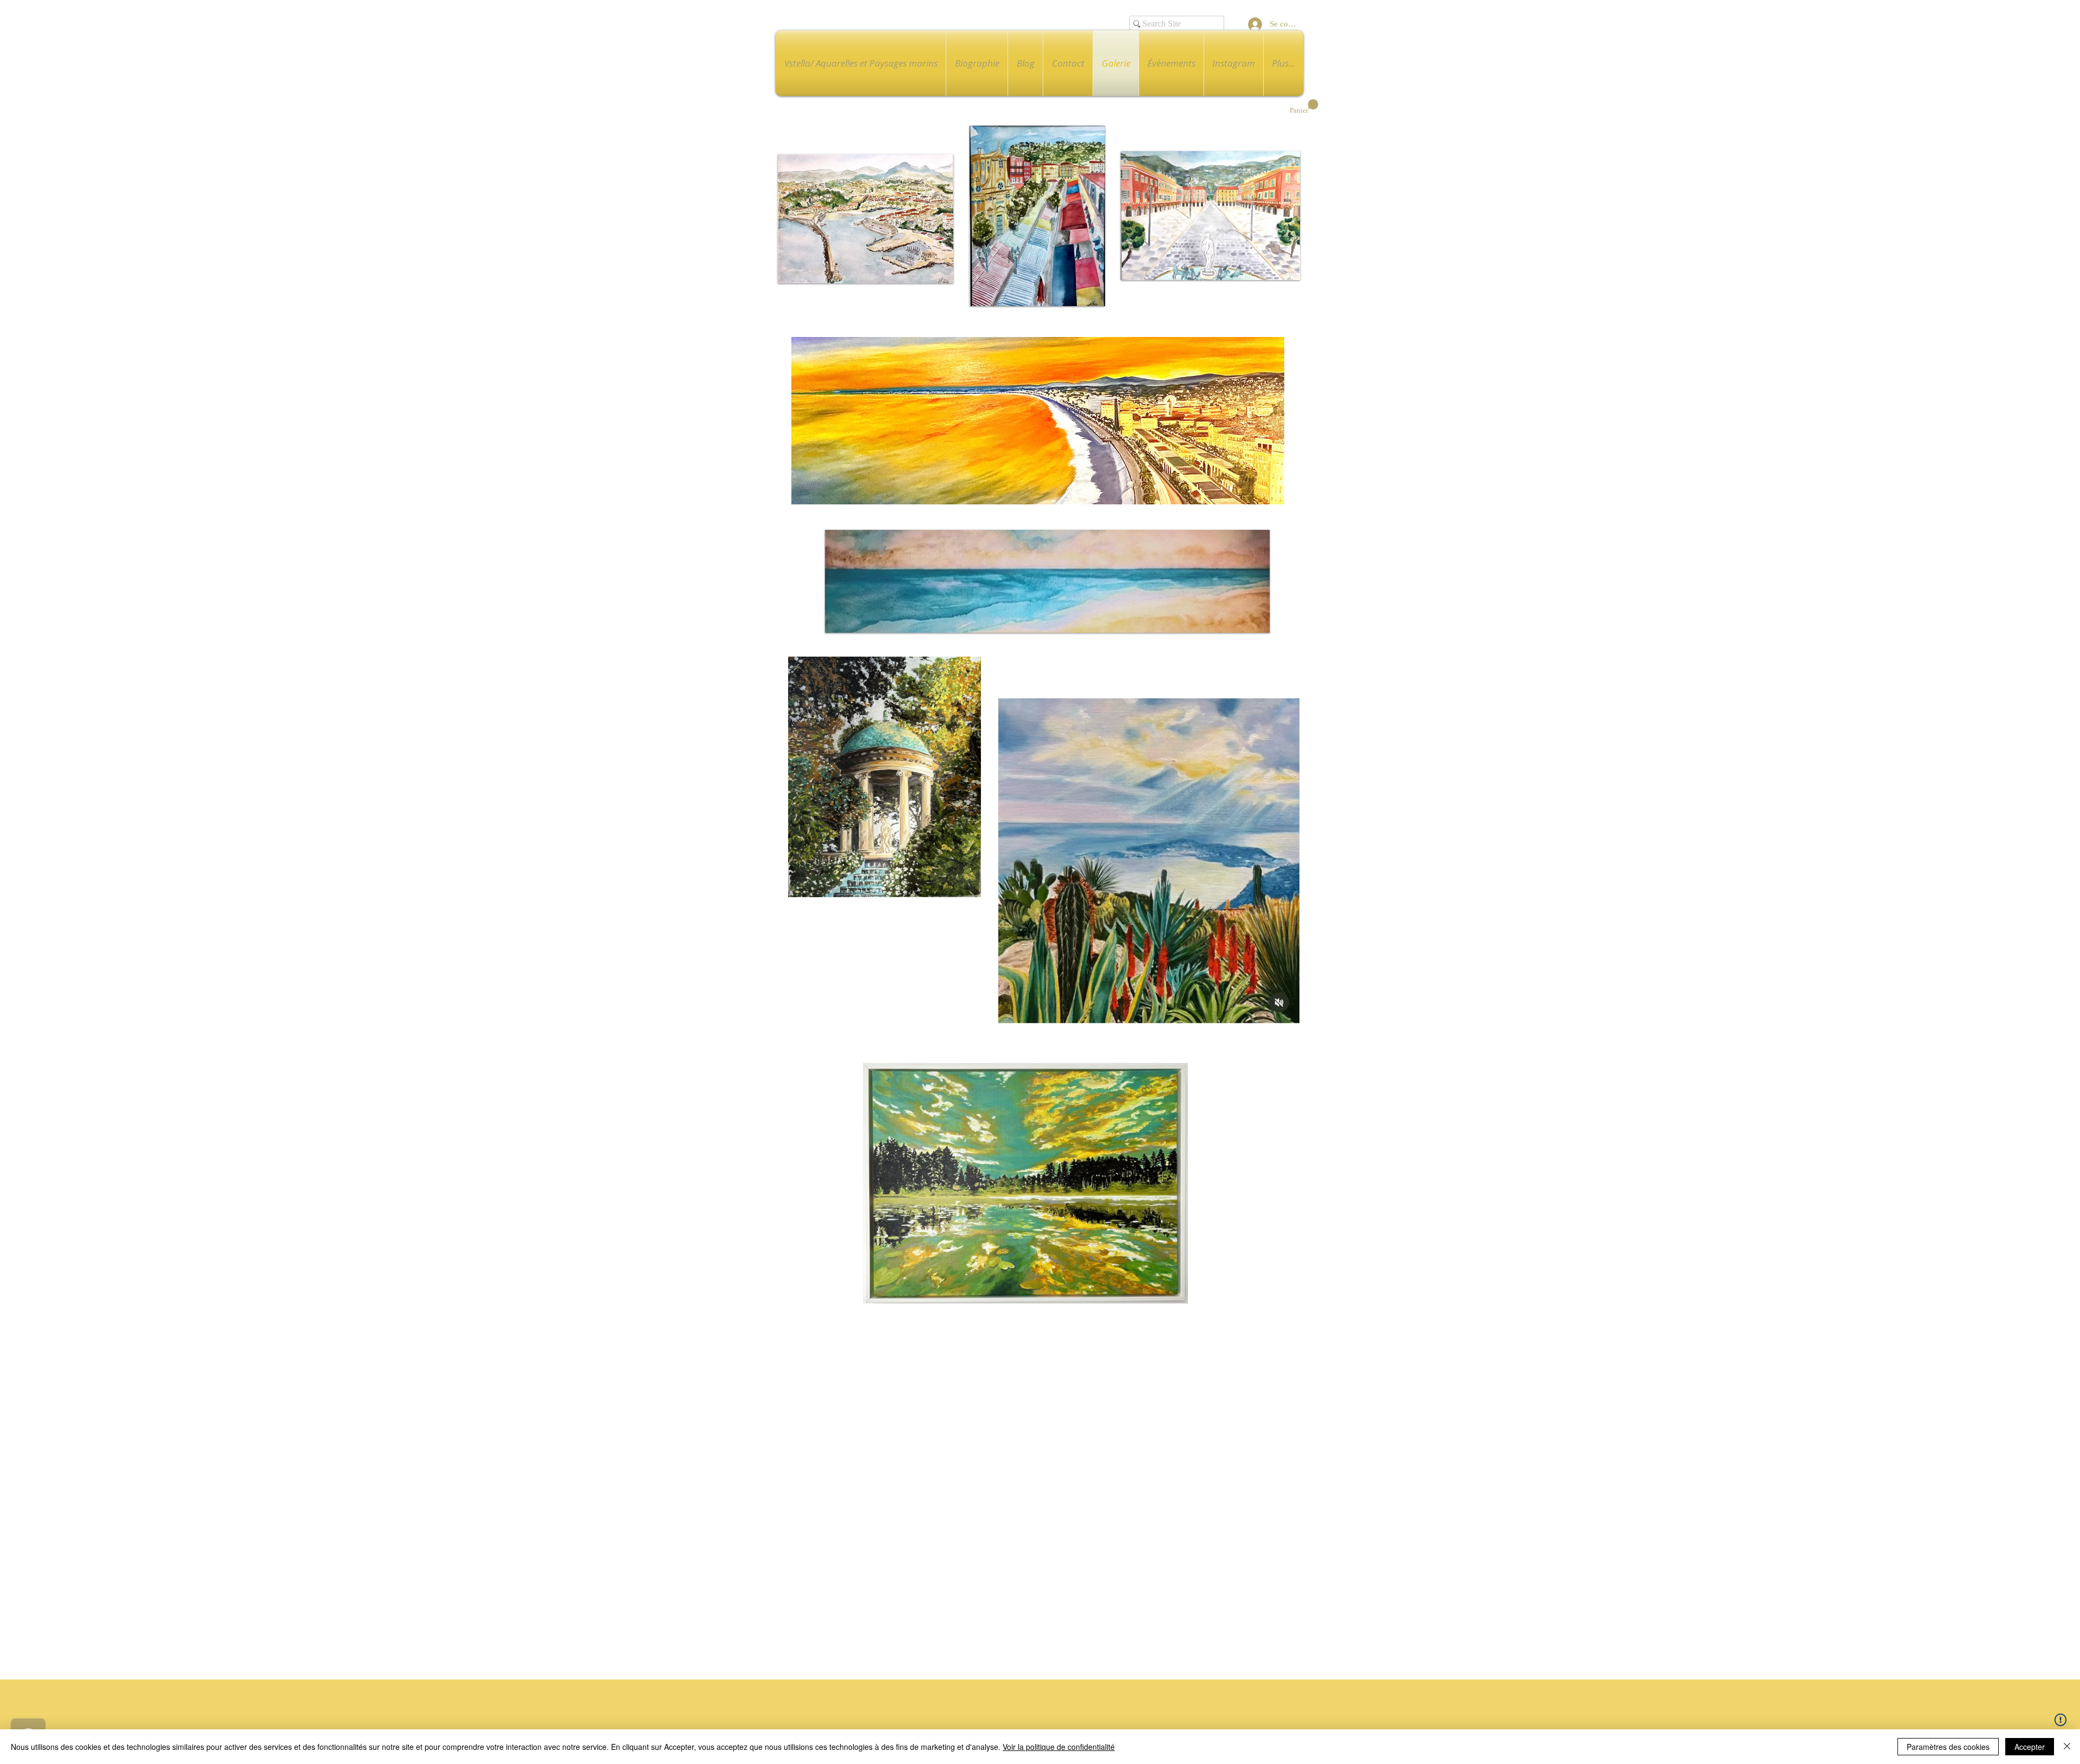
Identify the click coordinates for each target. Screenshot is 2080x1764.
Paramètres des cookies (1948, 1747)
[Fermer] (2067, 1747)
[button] (1304, 107)
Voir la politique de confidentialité (1059, 1747)
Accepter (2030, 1747)
